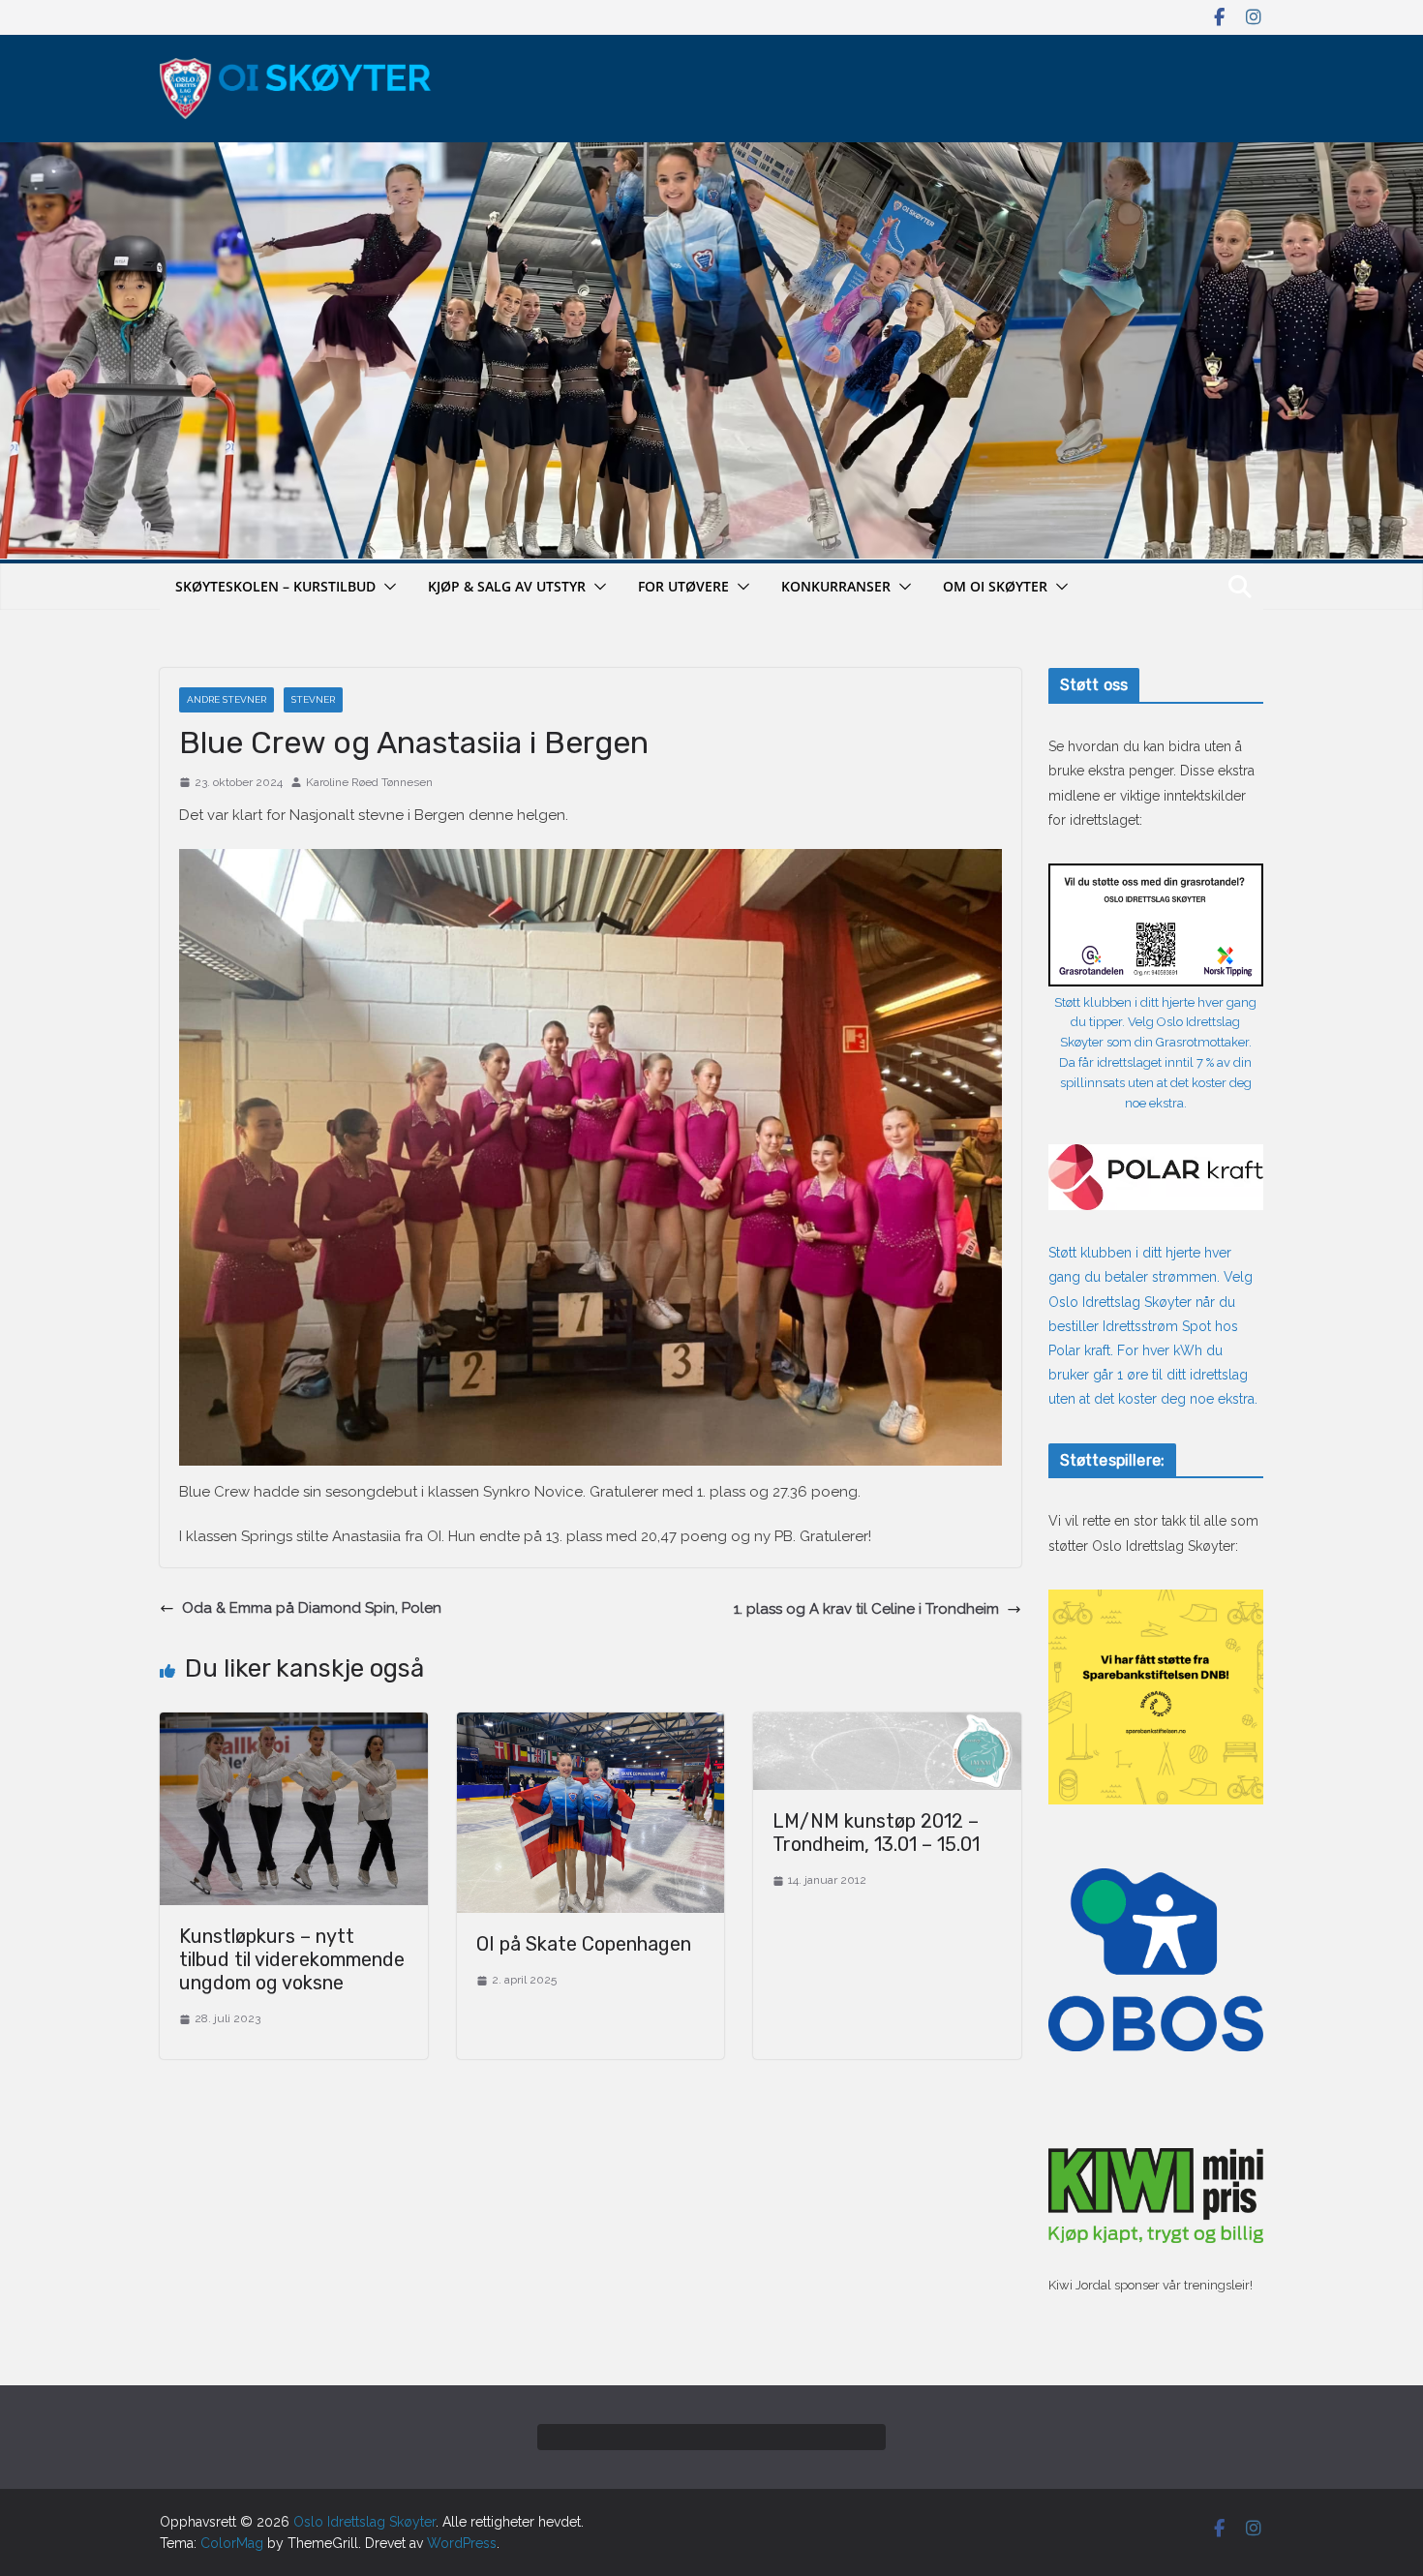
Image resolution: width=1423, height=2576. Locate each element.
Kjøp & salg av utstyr (507, 586)
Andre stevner (227, 699)
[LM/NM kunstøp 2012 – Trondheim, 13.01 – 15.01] (887, 1724)
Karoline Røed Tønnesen (369, 782)
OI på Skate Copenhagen (584, 1944)
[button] (386, 587)
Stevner (313, 699)
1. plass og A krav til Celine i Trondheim (866, 1609)
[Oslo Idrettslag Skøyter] (711, 154)
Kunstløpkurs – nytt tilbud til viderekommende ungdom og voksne (292, 1959)
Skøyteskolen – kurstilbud (275, 586)
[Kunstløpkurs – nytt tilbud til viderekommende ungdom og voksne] (294, 1724)
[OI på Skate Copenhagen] (591, 1724)
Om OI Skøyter (995, 586)
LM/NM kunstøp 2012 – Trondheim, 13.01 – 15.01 (876, 1833)
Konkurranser (836, 586)
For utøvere (683, 586)
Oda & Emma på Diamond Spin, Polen (312, 1608)
